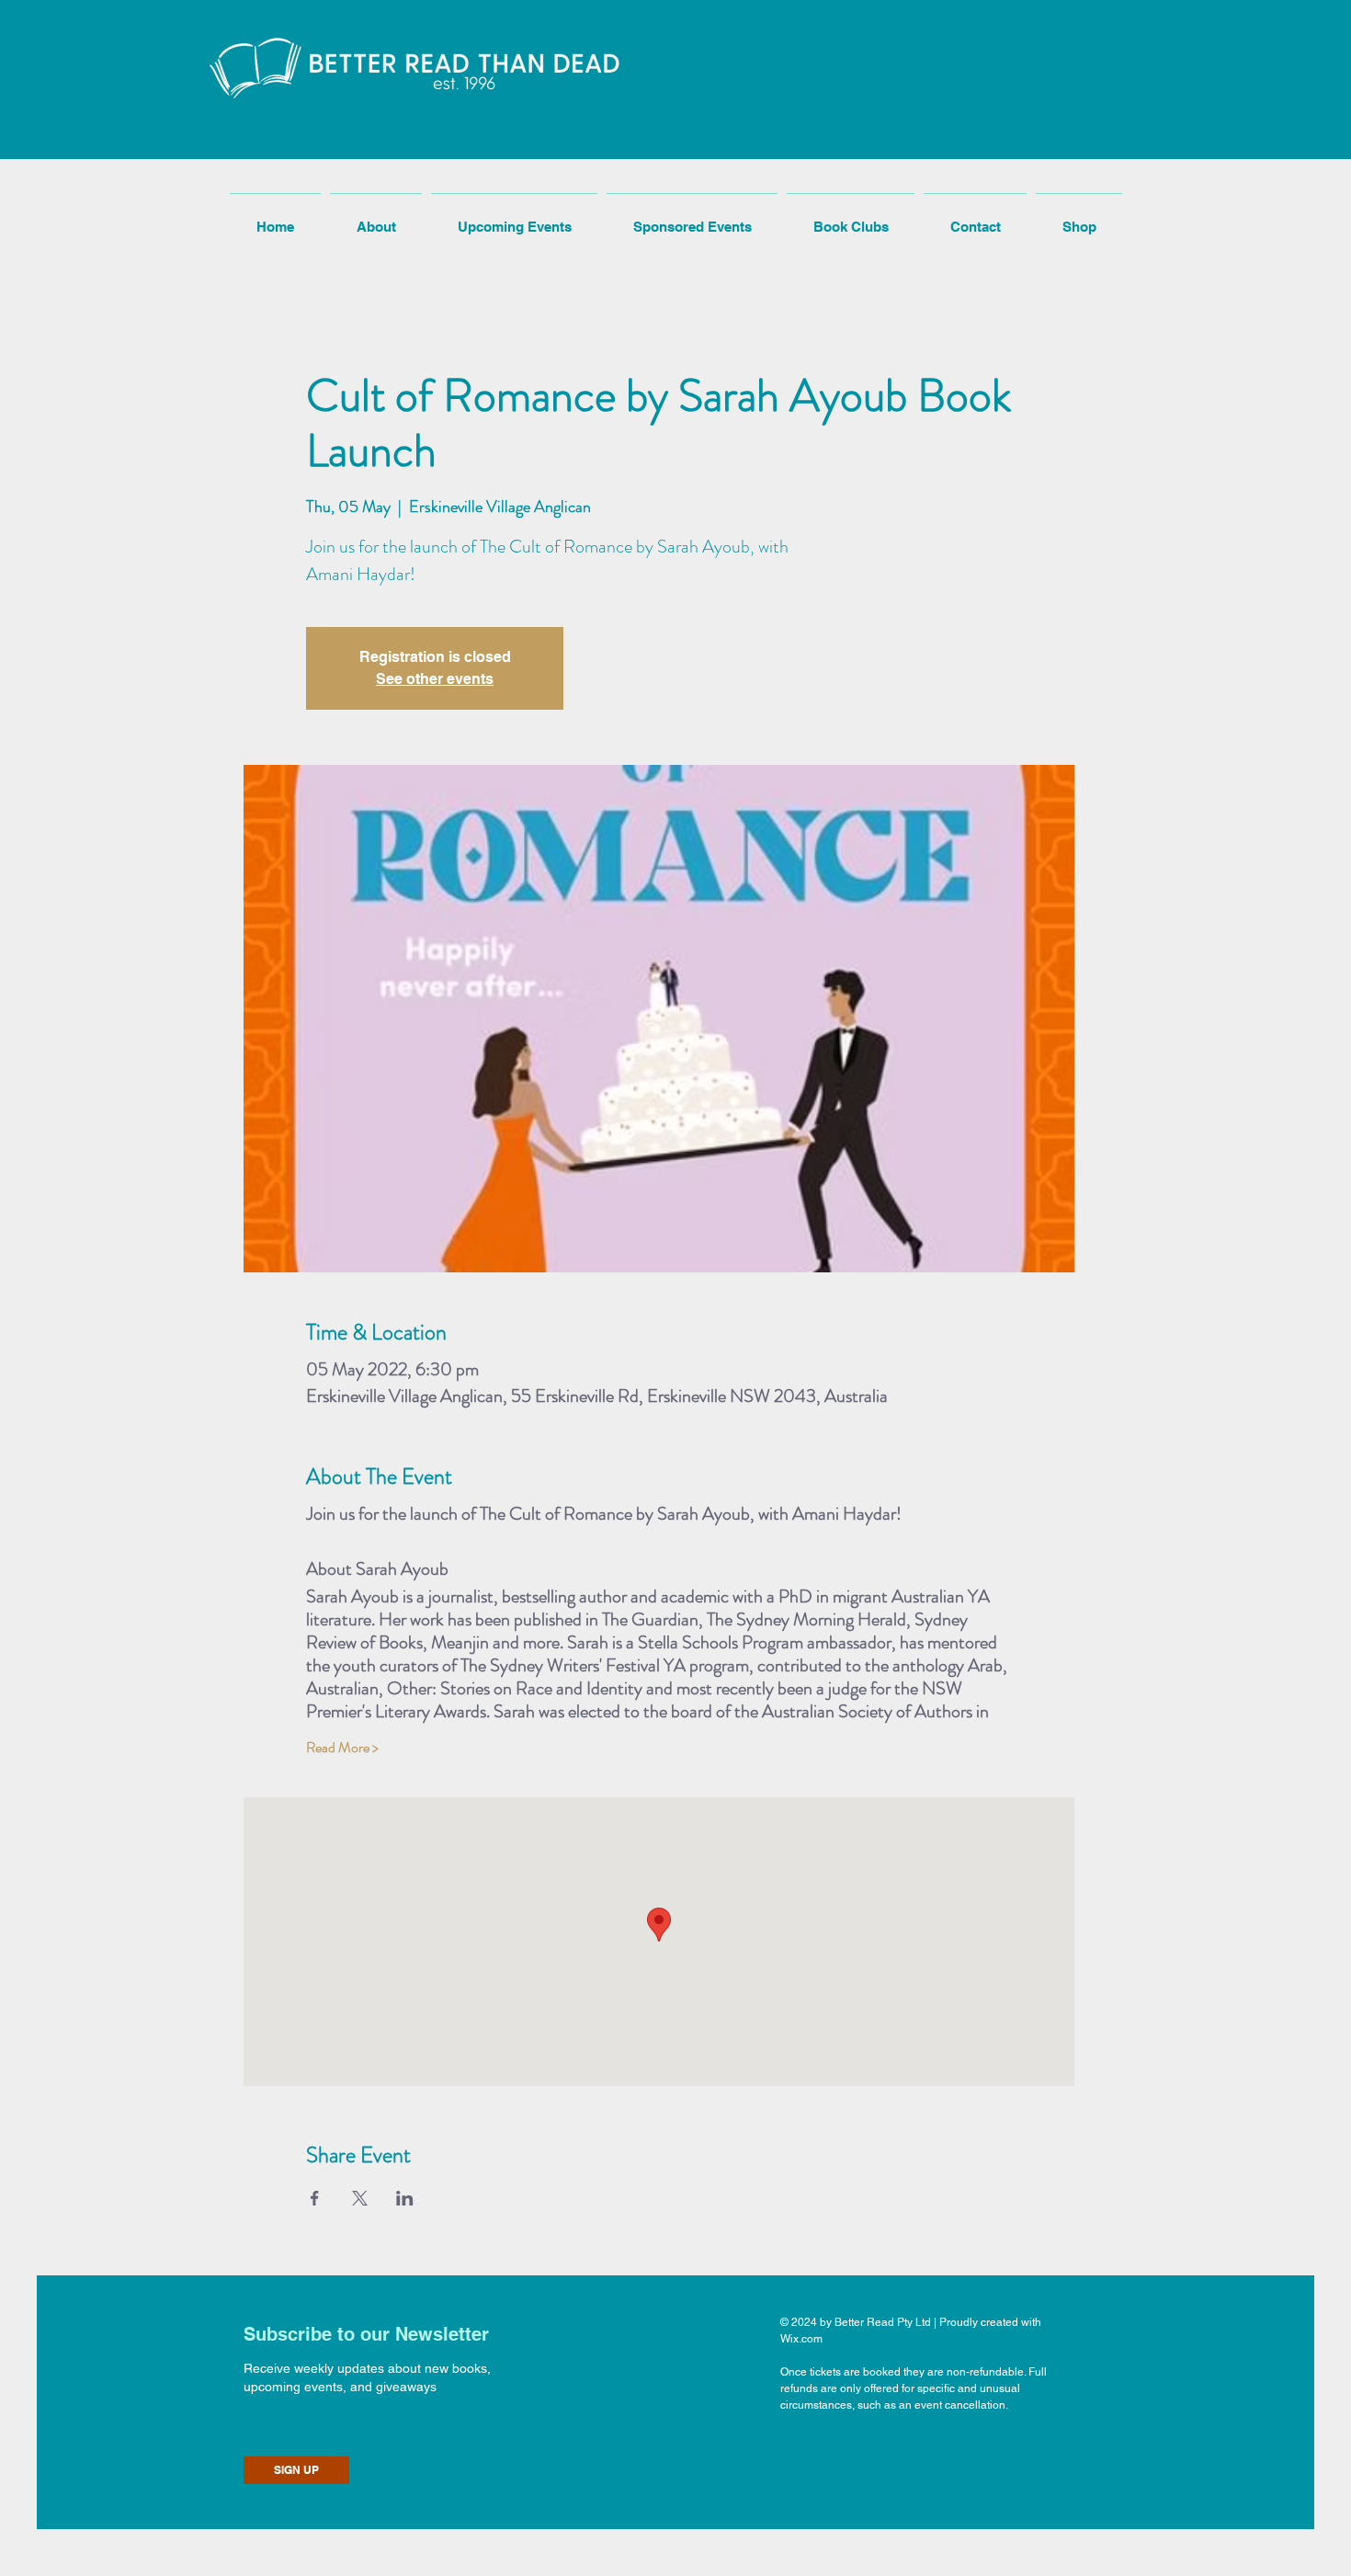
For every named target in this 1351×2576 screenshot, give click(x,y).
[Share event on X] (360, 2198)
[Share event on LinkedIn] (405, 2198)
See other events (435, 679)
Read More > (342, 1748)
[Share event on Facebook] (315, 2198)
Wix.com (801, 2339)
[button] (329, 109)
